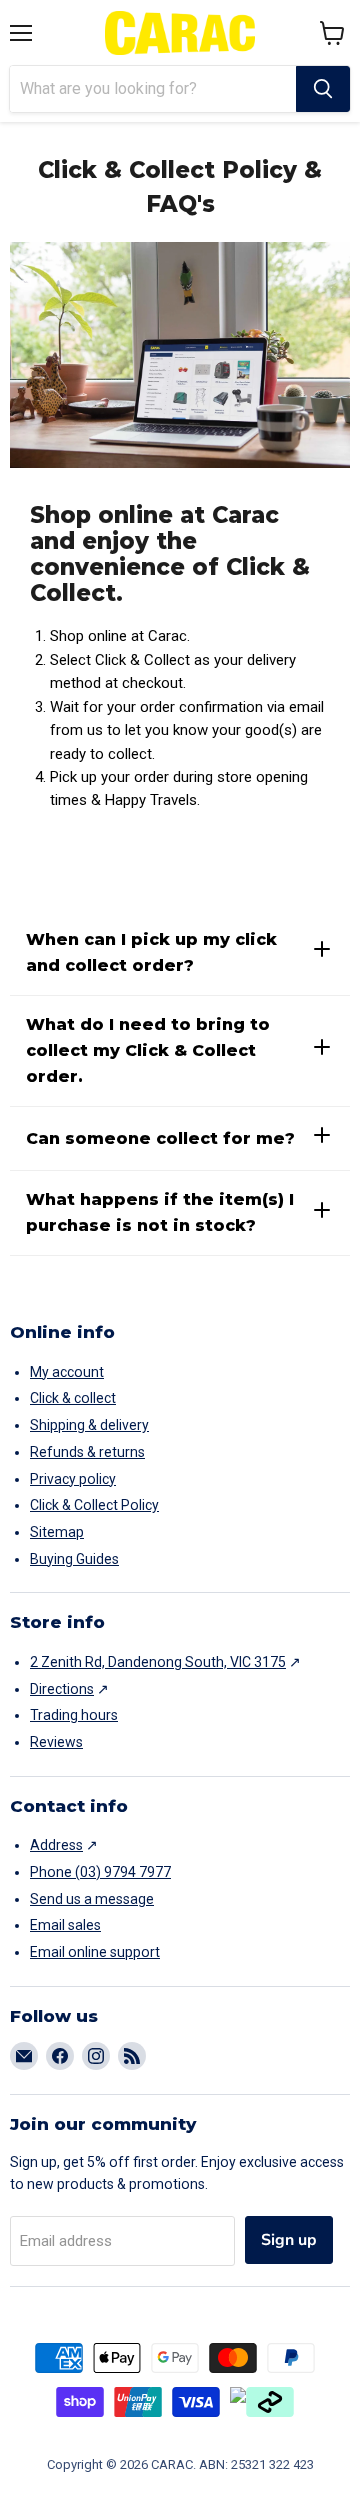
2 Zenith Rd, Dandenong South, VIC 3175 (158, 1662)
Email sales (65, 1925)
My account (67, 1372)
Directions (62, 1689)
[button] (332, 33)
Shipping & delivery (89, 1425)
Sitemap (57, 1532)
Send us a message (92, 1899)
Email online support (95, 1952)
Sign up (289, 2240)
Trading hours (74, 1715)
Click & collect (73, 1398)
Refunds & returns (87, 1452)
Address (56, 1845)
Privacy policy (73, 1479)
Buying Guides (74, 1559)
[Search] (323, 89)
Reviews (56, 1742)
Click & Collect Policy (94, 1505)
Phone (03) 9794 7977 (100, 1872)
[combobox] (153, 89)
